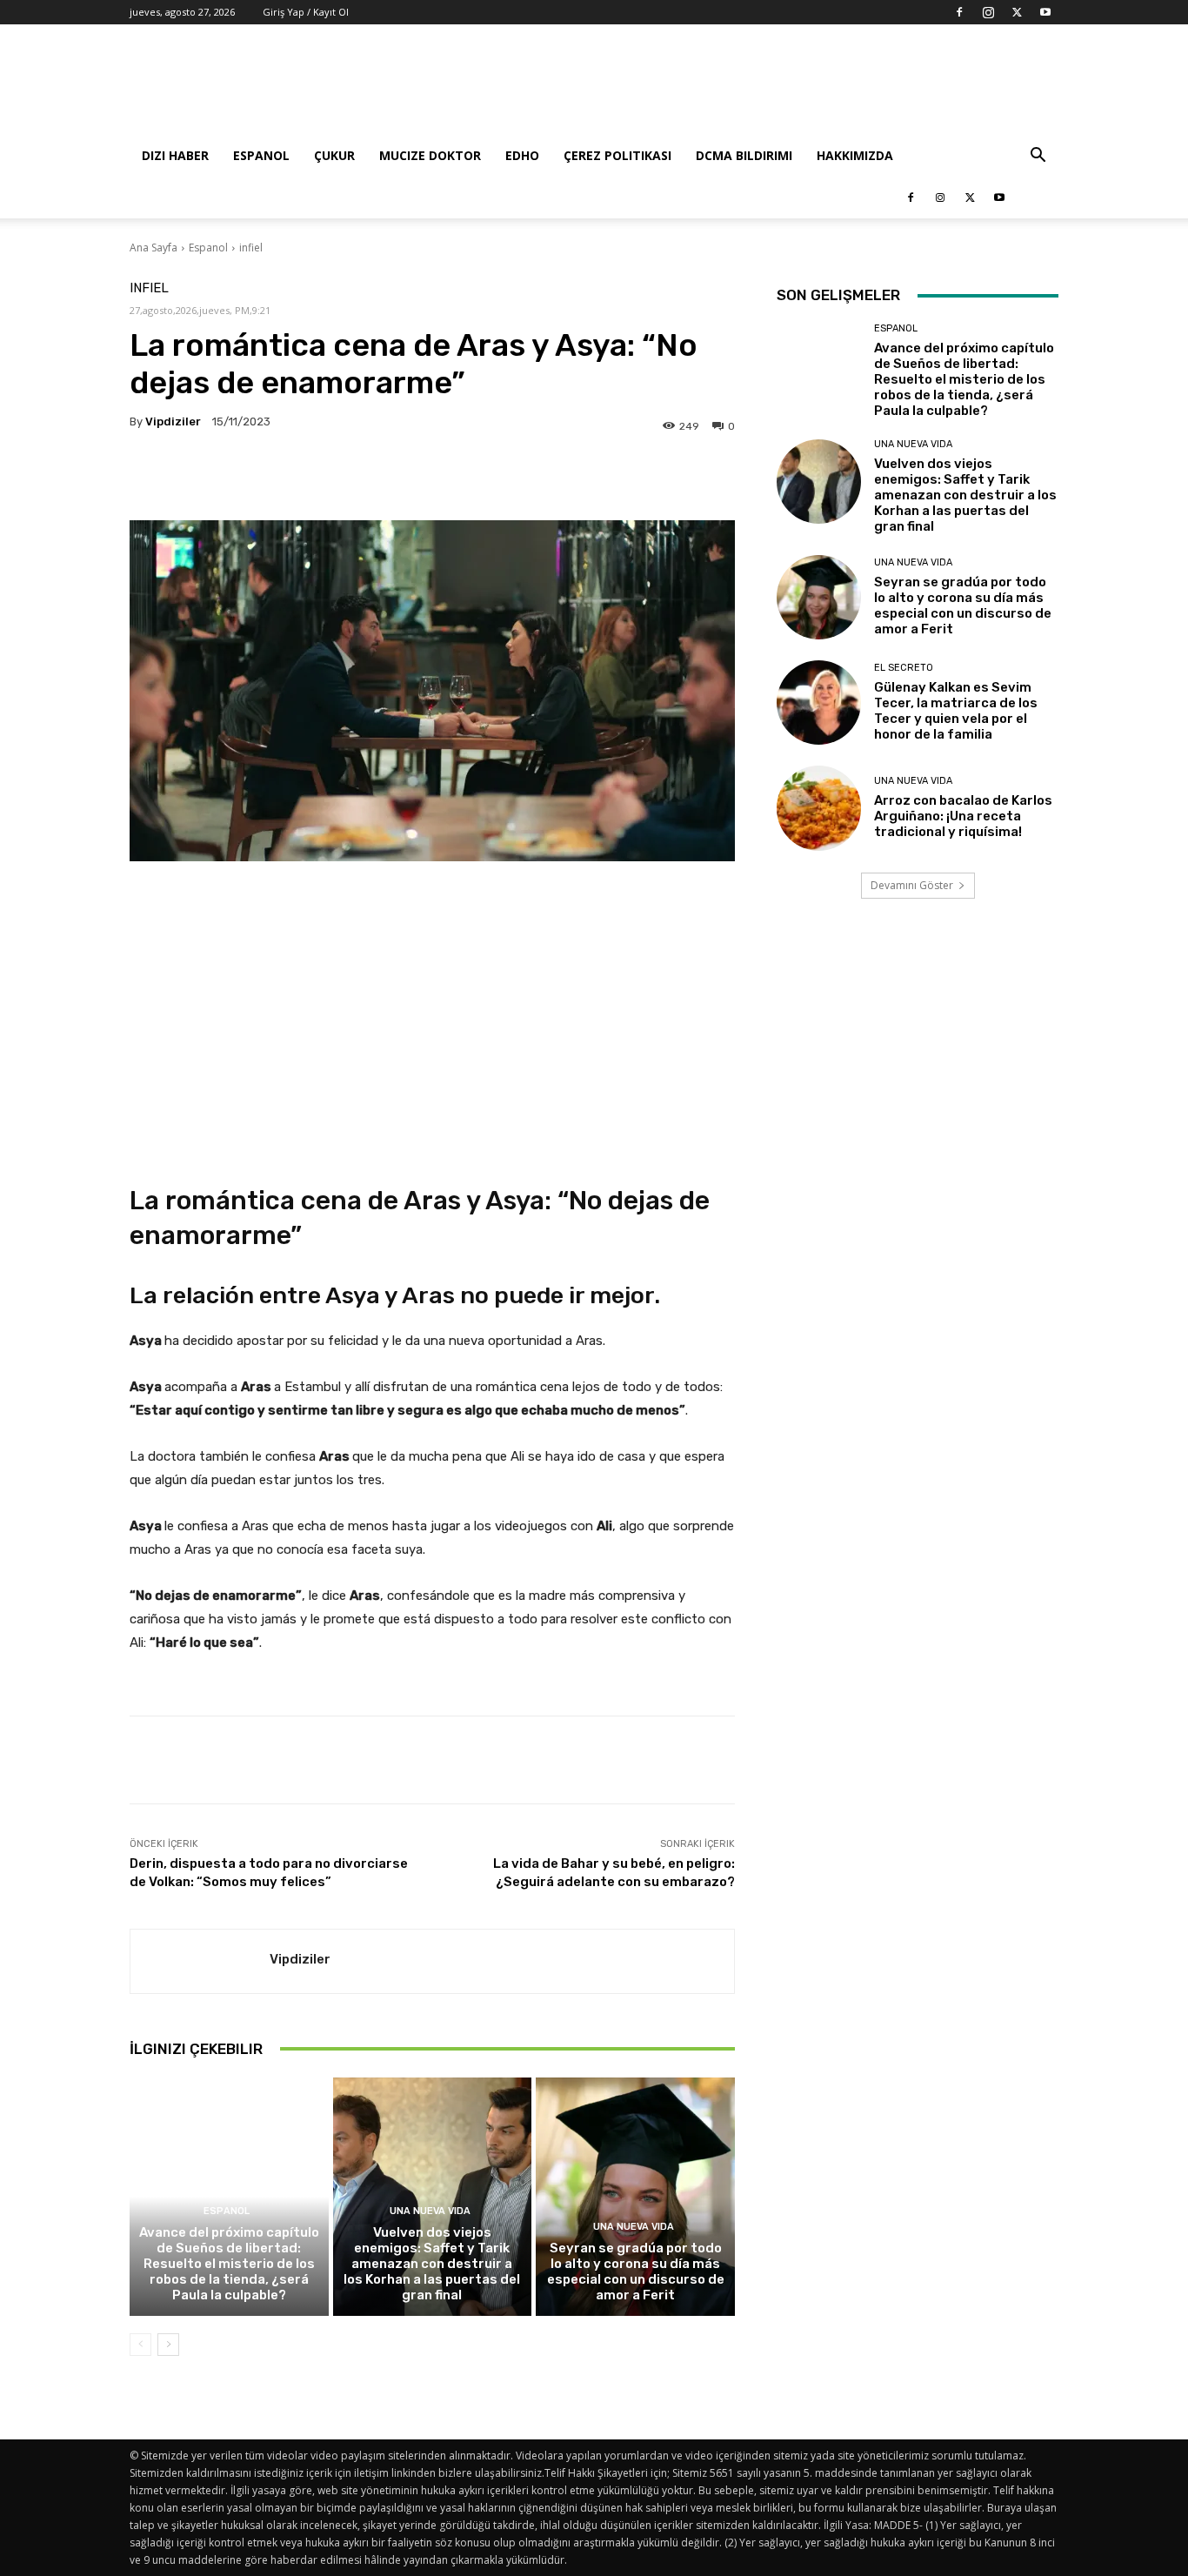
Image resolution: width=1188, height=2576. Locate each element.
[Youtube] (1045, 12)
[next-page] (168, 2345)
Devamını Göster (912, 885)
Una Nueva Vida (430, 2211)
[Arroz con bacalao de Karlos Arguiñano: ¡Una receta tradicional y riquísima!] (819, 808)
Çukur (334, 155)
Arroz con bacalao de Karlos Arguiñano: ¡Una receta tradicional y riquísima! (963, 816)
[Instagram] (988, 12)
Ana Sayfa (154, 248)
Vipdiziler (173, 422)
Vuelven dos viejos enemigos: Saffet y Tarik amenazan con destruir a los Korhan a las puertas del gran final (432, 2264)
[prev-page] (140, 2345)
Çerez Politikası (617, 155)
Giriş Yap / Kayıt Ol (306, 12)
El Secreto (904, 668)
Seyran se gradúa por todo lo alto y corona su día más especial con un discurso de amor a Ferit (636, 2272)
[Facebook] (959, 12)
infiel (251, 248)
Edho (522, 155)
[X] (1017, 12)
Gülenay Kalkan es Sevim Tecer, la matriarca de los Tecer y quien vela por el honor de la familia (956, 711)
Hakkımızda (855, 155)
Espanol (261, 155)
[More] (651, 477)
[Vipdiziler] (200, 1961)
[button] (1038, 157)
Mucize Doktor (430, 155)
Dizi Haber (175, 155)
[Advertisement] (742, 88)
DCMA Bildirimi (744, 155)
